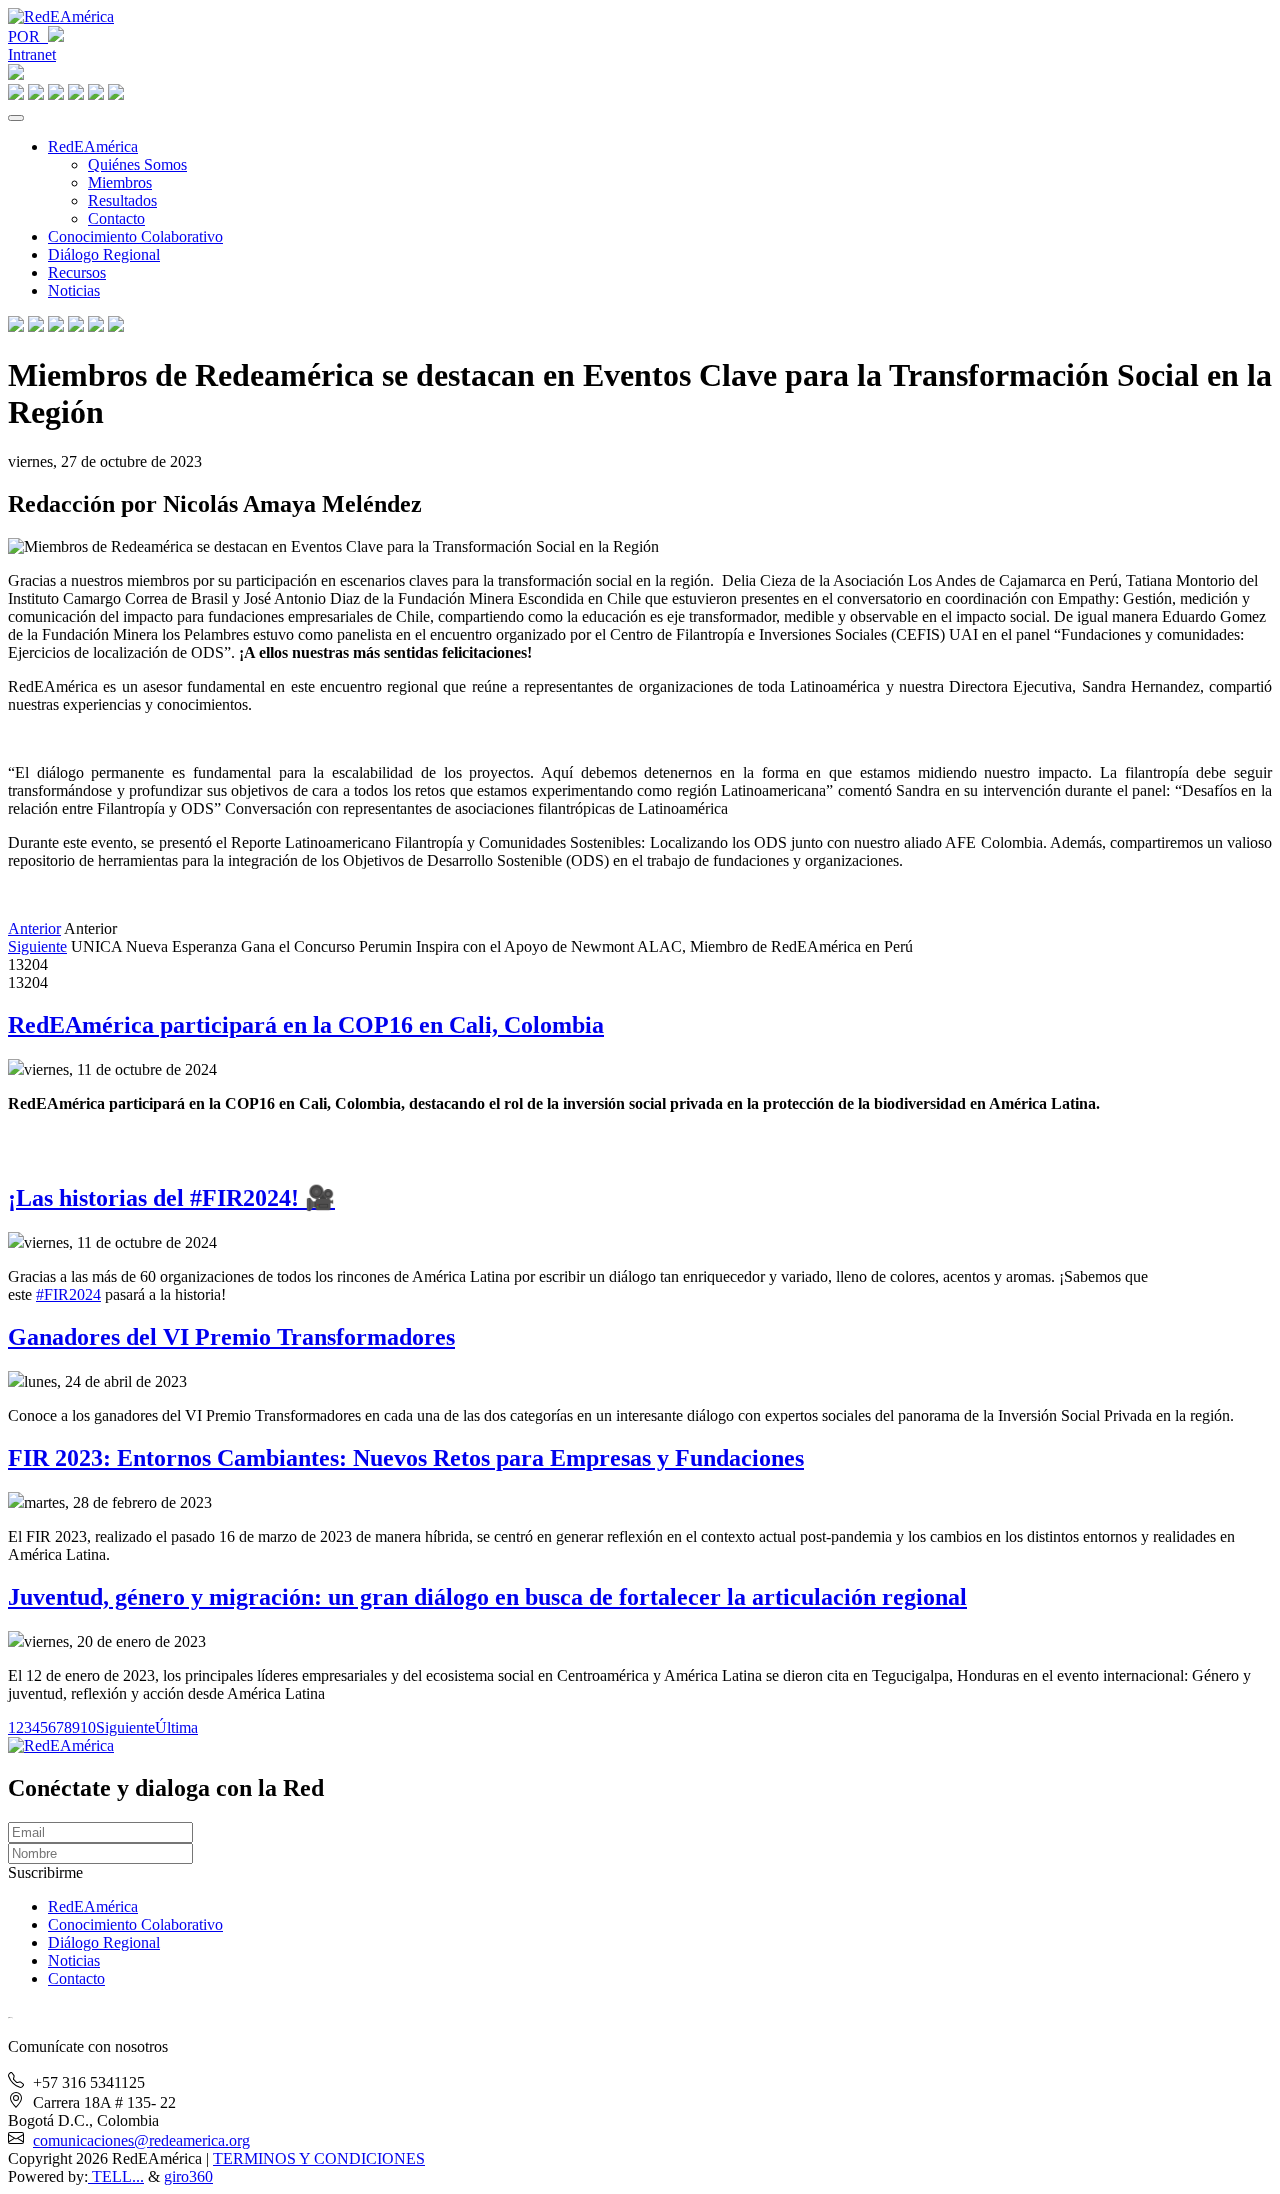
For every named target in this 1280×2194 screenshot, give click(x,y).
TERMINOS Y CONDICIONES (319, 2158)
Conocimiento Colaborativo (135, 236)
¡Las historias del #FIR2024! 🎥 (171, 1198)
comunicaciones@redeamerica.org (141, 2140)
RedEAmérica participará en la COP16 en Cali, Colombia (306, 1025)
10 (88, 1727)
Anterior (34, 928)
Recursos (77, 272)
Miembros (120, 182)
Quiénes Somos (137, 164)
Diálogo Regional (104, 254)
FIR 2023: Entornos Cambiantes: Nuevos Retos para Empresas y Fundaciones (406, 1458)
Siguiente (37, 946)
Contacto (116, 218)
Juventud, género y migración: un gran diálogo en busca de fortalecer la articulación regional (487, 1597)
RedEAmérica (93, 146)
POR (28, 36)
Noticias (74, 290)
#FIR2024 (68, 1294)
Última (176, 1727)
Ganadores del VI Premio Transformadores (231, 1337)
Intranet (32, 54)
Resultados (122, 200)
